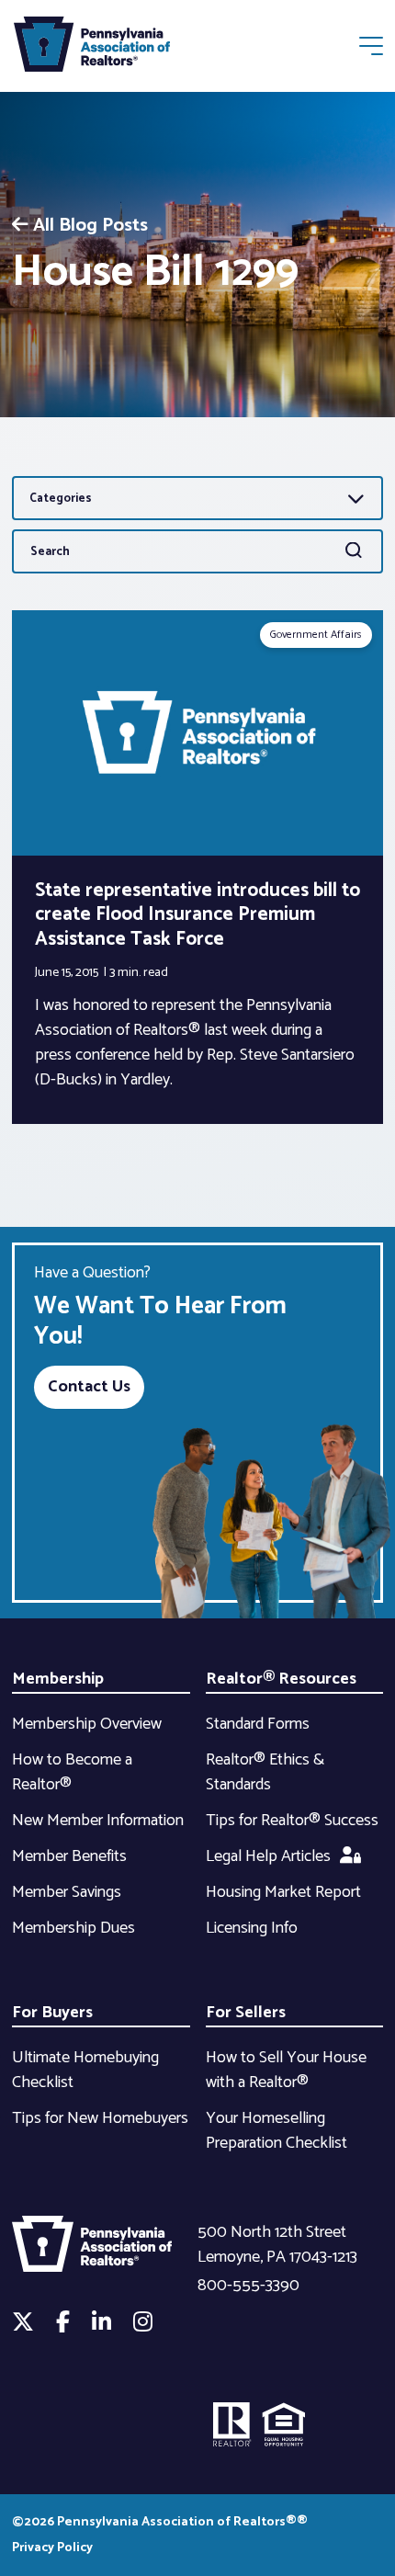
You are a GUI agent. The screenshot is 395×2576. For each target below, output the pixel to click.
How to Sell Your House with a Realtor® (286, 2070)
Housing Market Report (283, 1892)
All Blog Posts (90, 226)
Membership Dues (73, 1928)
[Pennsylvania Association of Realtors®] (92, 48)
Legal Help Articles (268, 1856)
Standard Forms (258, 1724)
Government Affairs (316, 635)
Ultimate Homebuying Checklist (85, 2070)
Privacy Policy (52, 2548)
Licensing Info (252, 1928)
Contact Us (89, 1387)
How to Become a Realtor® (72, 1772)
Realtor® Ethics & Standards (265, 1772)
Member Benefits (69, 1856)
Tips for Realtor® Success (292, 1821)
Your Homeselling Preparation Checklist (276, 2131)
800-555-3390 (248, 2286)
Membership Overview (87, 1724)
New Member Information (98, 1821)
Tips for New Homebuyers (100, 2118)
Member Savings (67, 1892)
